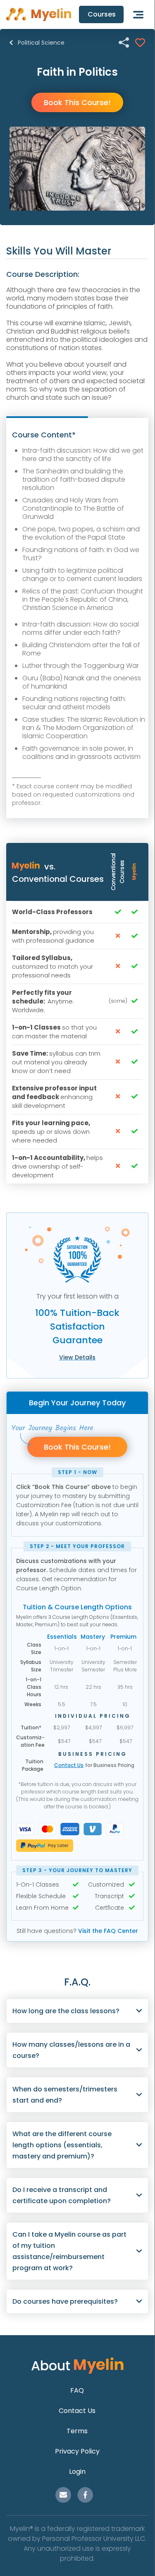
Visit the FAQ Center (108, 1931)
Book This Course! (77, 102)
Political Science (41, 43)
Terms (77, 2431)
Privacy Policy (77, 2451)
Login (77, 2472)
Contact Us (69, 1765)
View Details (77, 1357)
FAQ (77, 2390)
